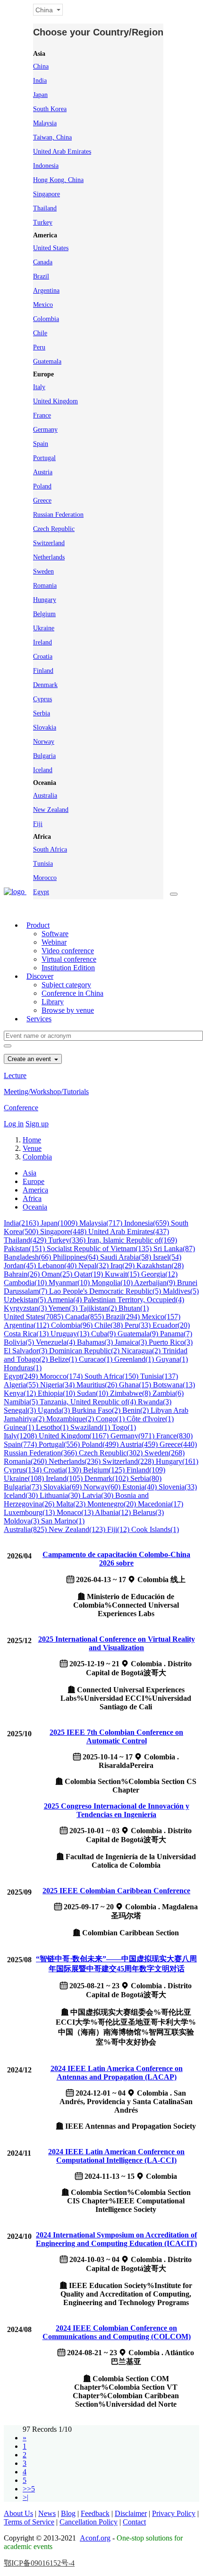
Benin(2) (136, 1410)
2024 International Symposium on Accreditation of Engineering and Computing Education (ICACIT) (116, 2239)
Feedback (95, 2513)
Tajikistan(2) (99, 1308)
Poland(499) (101, 1444)
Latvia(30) (99, 1495)
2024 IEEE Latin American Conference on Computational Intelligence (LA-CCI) (116, 2156)
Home (32, 1140)
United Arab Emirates (62, 152)
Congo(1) (111, 1419)
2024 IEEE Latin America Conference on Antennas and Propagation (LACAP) (117, 2073)
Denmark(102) (107, 1478)
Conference (21, 1108)
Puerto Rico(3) (171, 1342)
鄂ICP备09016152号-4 (39, 2563)
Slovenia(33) (178, 1487)
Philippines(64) (76, 1257)
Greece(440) (178, 1444)
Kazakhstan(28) (160, 1266)
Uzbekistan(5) (25, 1300)
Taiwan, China (52, 137)
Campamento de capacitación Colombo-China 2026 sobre (116, 1559)
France (42, 415)
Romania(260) (26, 1461)
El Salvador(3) (26, 1351)
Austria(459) (140, 1444)
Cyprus (42, 699)
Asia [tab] (30, 1173)
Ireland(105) (65, 1478)
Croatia (43, 657)
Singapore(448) (64, 1231)
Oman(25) (58, 1274)
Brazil (41, 276)
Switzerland (49, 543)
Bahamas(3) (96, 1342)
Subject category (66, 985)
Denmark (45, 685)
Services (39, 1019)
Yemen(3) (64, 1308)
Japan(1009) (60, 1223)
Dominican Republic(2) (85, 1351)
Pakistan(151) (25, 1249)
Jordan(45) (21, 1266)
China (41, 66)
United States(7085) (34, 1317)
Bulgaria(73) (24, 1487)
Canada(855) (85, 1317)
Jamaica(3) (132, 1342)
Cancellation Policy (89, 2522)
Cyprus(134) (24, 1470)
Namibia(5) (22, 1402)
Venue (32, 1148)
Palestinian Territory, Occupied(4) (134, 1300)
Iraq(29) (123, 1266)
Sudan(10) (93, 1393)
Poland (42, 486)
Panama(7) (176, 1334)
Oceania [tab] (35, 1207)
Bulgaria (44, 756)
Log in (14, 1124)
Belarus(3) (148, 1512)
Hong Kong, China (58, 180)
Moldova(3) (22, 1521)
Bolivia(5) (20, 1342)
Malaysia (45, 123)
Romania (45, 586)
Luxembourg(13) (30, 1512)
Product (38, 925)
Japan (40, 95)
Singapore (47, 194)
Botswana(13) (174, 1385)
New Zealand (51, 810)
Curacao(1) (97, 1359)
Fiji (38, 824)
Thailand (45, 208)
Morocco (45, 878)
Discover (40, 976)
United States (51, 248)
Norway (44, 742)
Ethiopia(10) (57, 1393)
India (40, 81)
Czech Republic (54, 529)
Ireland (42, 642)
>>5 (29, 2489)
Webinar (54, 942)
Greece (42, 500)
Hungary (45, 600)
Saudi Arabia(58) (127, 1257)
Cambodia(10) (26, 1283)
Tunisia (43, 864)
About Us (18, 2513)
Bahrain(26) (23, 1274)
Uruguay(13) (71, 1334)
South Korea (50, 109)
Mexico (43, 305)
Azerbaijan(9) (156, 1283)
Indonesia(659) (148, 1223)
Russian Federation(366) (41, 1453)
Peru (39, 347)
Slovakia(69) (63, 1487)
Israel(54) (167, 1257)
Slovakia (45, 727)
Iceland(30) (22, 1495)
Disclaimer (131, 2513)
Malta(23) (72, 1504)
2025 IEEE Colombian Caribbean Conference (116, 1891)
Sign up (37, 1124)
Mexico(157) (161, 1317)
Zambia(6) (168, 1393)
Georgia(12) (159, 1274)
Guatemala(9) (139, 1334)
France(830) (174, 1436)
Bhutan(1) (134, 1308)
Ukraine (44, 628)
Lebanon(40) (58, 1266)
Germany (45, 430)
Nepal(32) (94, 1266)
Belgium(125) (105, 1470)
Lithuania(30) (61, 1495)
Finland (43, 671)
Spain (41, 444)
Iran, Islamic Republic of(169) (132, 1240)
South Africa (50, 849)
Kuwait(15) (123, 1274)
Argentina (46, 291)
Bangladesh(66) (28, 1257)
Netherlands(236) (76, 1461)
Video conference (68, 951)
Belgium (44, 614)
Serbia (42, 713)
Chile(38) (110, 1325)
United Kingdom (55, 401)
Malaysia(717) (102, 1223)
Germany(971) (133, 1436)
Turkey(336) (68, 1240)
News (47, 2513)
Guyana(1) (172, 1359)
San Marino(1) (63, 1521)
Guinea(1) (20, 1427)
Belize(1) (64, 1359)
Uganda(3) (55, 1410)
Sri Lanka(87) (174, 1249)
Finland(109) (146, 1470)
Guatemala (47, 361)
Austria (43, 472)
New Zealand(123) (78, 1529)
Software (55, 934)
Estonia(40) (140, 1487)
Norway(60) (103, 1487)
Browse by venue (68, 1010)
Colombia (46, 319)
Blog (68, 2513)
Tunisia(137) (159, 1376)
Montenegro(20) (113, 1504)
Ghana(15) (136, 1385)
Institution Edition (68, 968)
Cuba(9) (104, 1334)
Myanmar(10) (70, 1283)
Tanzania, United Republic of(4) (89, 1402)
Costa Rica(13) (27, 1334)
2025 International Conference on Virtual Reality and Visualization (117, 1643)
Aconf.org (95, 2538)
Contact (134, 2522)
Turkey (43, 222)
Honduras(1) (23, 1368)
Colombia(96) (73, 1325)
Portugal (44, 458)
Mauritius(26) (98, 1385)
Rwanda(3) (155, 1402)
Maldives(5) (181, 1291)
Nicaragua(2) (142, 1351)
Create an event (30, 1059)
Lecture (15, 1075)
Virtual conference (69, 959)
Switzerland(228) (129, 1461)
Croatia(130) (63, 1470)
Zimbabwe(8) (131, 1393)
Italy (39, 387)
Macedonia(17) (161, 1504)
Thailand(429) (26, 1240)
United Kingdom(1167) (75, 1436)
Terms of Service (29, 2522)
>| (25, 2497)
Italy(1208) (21, 1436)
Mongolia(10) (113, 1283)
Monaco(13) (76, 1512)
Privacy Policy (174, 2513)
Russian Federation (58, 515)
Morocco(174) (62, 1376)
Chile (40, 333)
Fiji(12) (119, 1529)
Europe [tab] (34, 1181)
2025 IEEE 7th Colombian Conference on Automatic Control (116, 1736)
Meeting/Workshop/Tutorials (46, 1092)
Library (53, 1002)
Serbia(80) (146, 1478)
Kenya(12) (21, 1393)
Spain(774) (21, 1444)
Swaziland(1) (91, 1427)
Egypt (41, 892)
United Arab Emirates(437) (129, 1231)
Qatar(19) (89, 1274)
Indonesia (46, 166)
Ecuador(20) (171, 1325)
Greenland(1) (135, 1359)
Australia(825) (26, 1529)
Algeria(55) (22, 1385)
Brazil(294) (124, 1317)
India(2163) (22, 1223)
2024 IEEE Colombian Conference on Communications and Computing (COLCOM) (117, 2332)
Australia (45, 796)
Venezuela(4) (56, 1342)
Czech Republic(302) (112, 1453)
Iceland (43, 770)
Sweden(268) (165, 1453)
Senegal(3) (21, 1410)
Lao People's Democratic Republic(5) (106, 1291)
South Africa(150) (112, 1376)
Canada (43, 262)
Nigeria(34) (58, 1385)
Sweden (43, 571)
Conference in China (72, 993)
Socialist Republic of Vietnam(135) (100, 1249)
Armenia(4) (65, 1300)
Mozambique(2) (71, 1419)
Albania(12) (114, 1512)
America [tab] (35, 1190)
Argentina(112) (27, 1325)
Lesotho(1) (53, 1427)
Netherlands (49, 557)
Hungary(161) (177, 1461)
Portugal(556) (60, 1444)
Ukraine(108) (25, 1478)
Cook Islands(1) (155, 1529)
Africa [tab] (32, 1198)
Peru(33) (139, 1325)
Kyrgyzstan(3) (26, 1308)
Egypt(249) (22, 1376)
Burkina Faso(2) (97, 1410)
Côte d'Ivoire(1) (150, 1419)
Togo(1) (124, 1427)
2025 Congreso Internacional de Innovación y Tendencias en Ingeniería (117, 1810)
